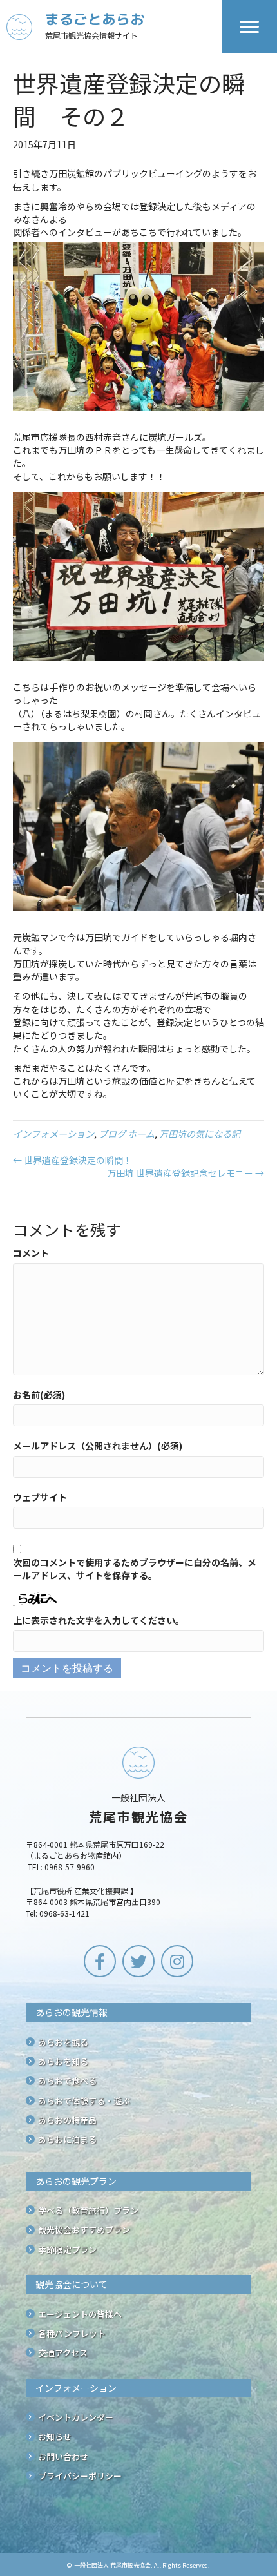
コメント (31, 1253)
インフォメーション (53, 1134)
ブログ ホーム (127, 1134)
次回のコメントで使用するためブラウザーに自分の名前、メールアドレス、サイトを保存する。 (135, 1569)
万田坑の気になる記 (200, 1134)
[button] (100, 1961)
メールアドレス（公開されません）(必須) (98, 1446)
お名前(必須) (39, 1395)
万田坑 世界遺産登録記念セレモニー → (186, 1173)
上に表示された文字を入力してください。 (99, 1620)
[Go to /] (114, 27)
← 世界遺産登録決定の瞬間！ (72, 1160)
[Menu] (249, 27)
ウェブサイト (40, 1497)
